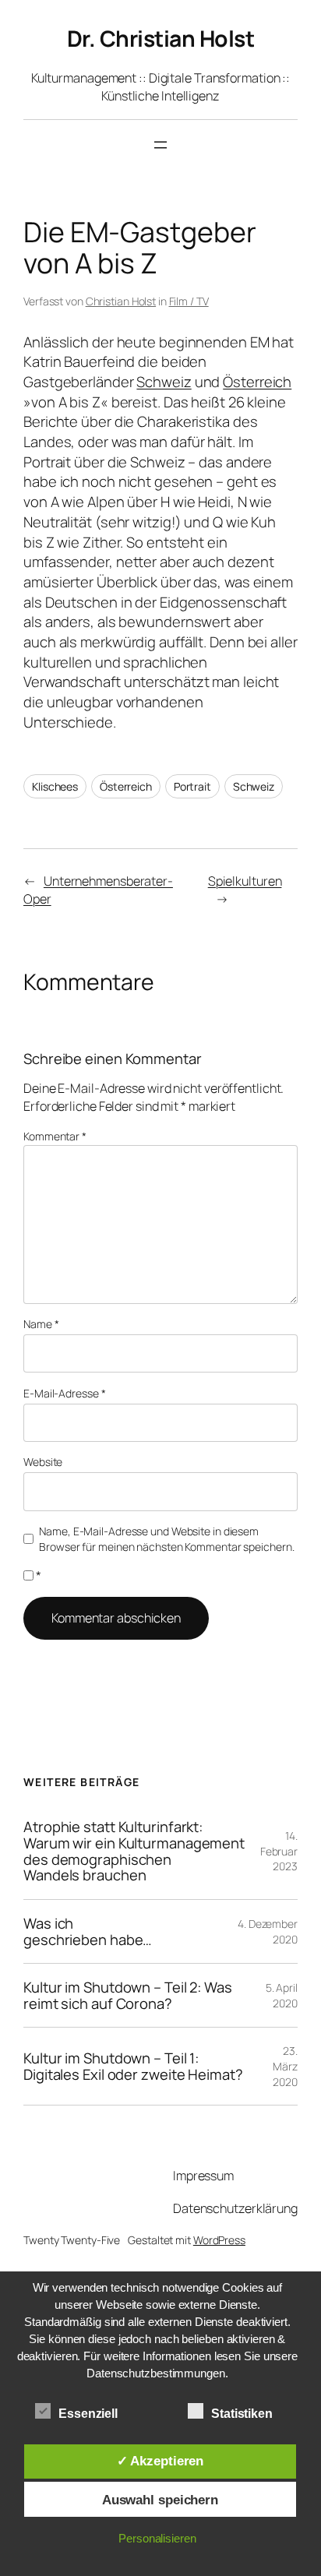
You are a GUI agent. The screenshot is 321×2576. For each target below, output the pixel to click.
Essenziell (88, 2414)
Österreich (257, 382)
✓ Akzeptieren (160, 2461)
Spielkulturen (245, 881)
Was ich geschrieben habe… (88, 1931)
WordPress (219, 2240)
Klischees (55, 786)
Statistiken (242, 2414)
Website (43, 1462)
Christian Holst (121, 301)
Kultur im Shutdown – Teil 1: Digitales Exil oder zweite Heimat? (133, 2066)
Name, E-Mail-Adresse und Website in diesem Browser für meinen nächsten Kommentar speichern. (166, 1539)
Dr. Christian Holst (161, 39)
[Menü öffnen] (160, 145)
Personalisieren (157, 2538)
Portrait (192, 786)
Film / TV (189, 301)
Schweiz (164, 382)
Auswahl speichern (160, 2500)
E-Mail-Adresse (64, 1393)
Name (41, 1324)
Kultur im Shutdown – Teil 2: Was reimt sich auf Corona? (128, 1995)
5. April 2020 (282, 1995)
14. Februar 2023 (279, 1851)
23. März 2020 (285, 2066)
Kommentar (55, 1136)
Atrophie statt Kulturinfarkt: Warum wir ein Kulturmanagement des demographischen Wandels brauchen (134, 1851)
